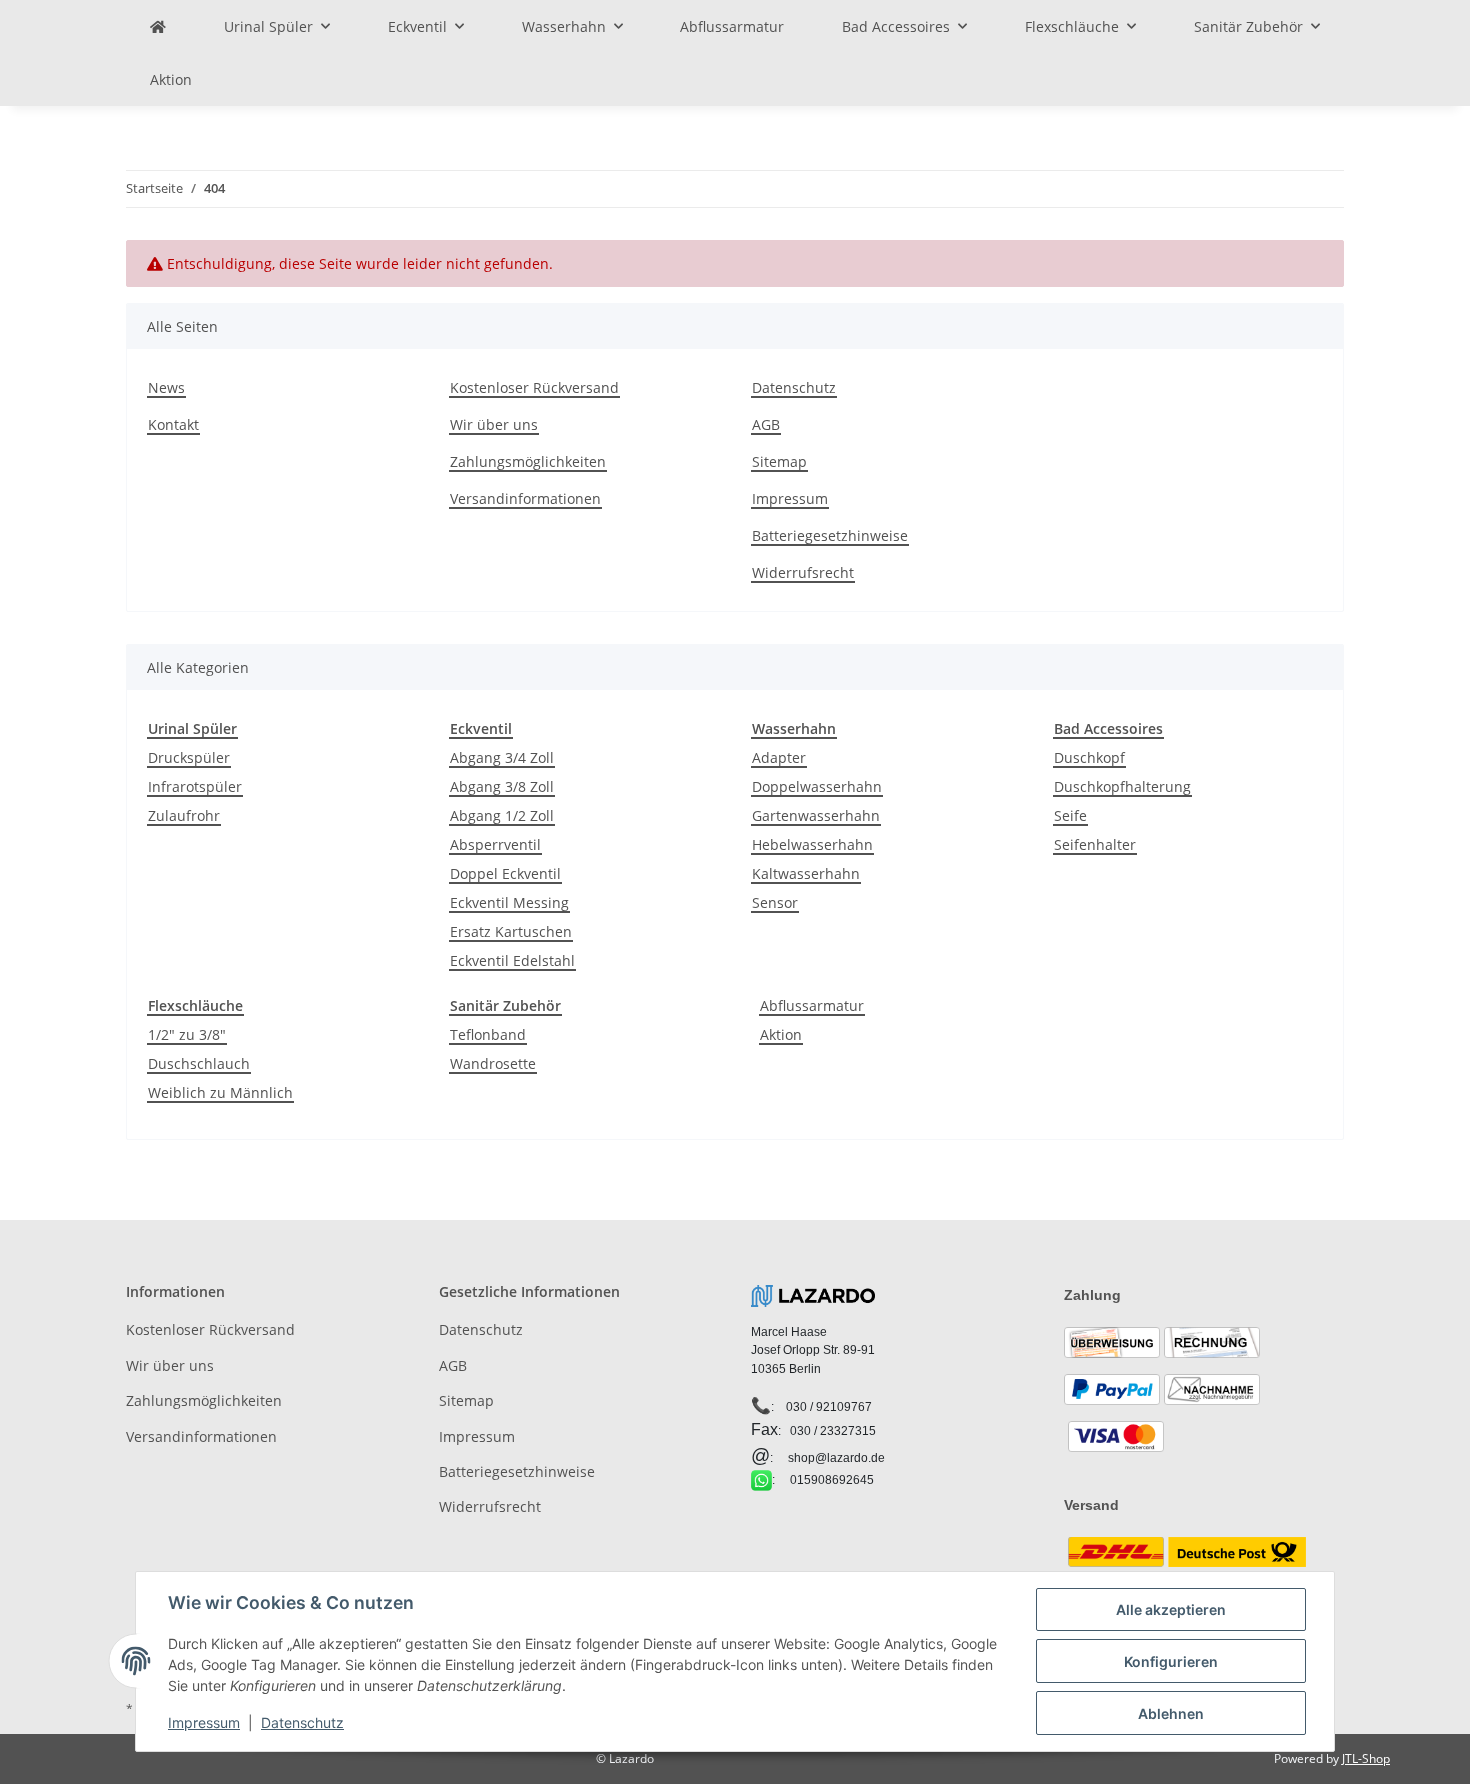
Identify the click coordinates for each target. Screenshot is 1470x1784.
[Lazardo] (158, 26)
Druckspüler (189, 757)
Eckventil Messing (509, 902)
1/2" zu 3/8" (187, 1034)
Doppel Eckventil (505, 873)
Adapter (779, 757)
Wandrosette (493, 1063)
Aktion (781, 1034)
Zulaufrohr (184, 815)
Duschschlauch (199, 1063)
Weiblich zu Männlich (220, 1092)
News (166, 387)
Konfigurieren (1171, 1661)
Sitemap (779, 461)
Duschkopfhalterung (1122, 786)
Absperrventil (495, 844)
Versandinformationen (525, 498)
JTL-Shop (1366, 1758)
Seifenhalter (1095, 844)
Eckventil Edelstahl (512, 960)
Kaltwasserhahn (806, 873)
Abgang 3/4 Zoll (502, 757)
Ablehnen (1171, 1713)
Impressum (790, 498)
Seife (1070, 815)
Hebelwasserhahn (812, 844)
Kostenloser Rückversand (534, 387)
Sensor (775, 902)
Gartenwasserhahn (816, 815)
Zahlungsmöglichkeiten (528, 461)
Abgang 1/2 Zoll (502, 815)
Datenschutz (794, 387)
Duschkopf (1089, 757)
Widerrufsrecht (803, 572)
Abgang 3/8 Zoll (502, 786)
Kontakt (173, 424)
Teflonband (488, 1034)
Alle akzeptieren (1171, 1609)
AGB (766, 424)
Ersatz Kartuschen (511, 931)
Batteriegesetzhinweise (830, 535)
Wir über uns (494, 424)
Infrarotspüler (195, 786)
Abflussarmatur (812, 1005)
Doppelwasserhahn (817, 786)
